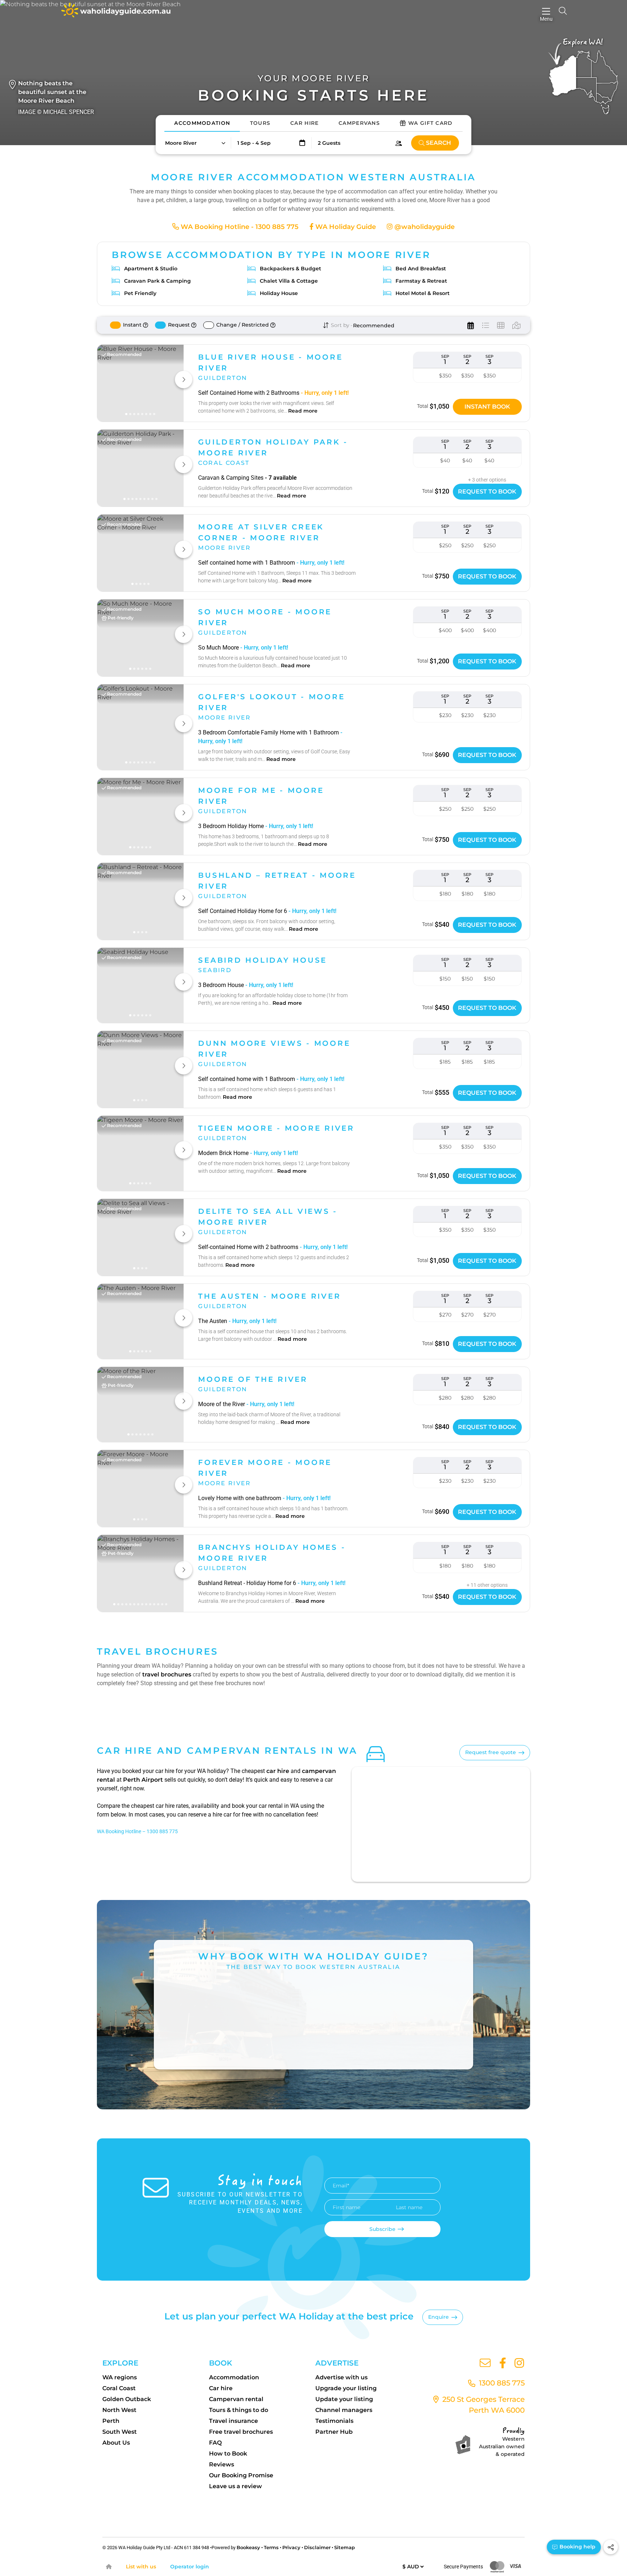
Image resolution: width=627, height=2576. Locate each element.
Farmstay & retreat (421, 281)
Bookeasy (248, 2547)
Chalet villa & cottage (289, 281)
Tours (260, 123)
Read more (303, 411)
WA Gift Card (431, 123)
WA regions (120, 2377)
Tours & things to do (239, 2410)
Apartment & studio (151, 269)
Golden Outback (127, 2399)
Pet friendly (140, 293)
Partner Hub (334, 2432)
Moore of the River (253, 1379)
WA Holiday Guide (345, 227)
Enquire (439, 2317)
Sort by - (341, 325)
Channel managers (344, 2410)
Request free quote (491, 1752)
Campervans (359, 123)
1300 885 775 (501, 2383)
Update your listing (344, 2399)
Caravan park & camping (157, 281)
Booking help (577, 2547)
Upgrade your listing (346, 2388)
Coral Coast (119, 2388)
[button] (195, 143)
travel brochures (167, 1674)
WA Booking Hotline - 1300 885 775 (239, 227)
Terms (271, 2547)
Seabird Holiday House (263, 960)
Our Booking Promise (241, 2475)
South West (120, 2432)
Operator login (190, 2567)
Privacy (291, 2547)
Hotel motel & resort (423, 293)
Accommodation (202, 123)
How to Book (228, 2454)
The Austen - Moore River (269, 1296)
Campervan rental (236, 2399)
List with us (141, 2567)
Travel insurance (233, 2421)
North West (119, 2410)
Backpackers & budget (290, 269)
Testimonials (334, 2421)
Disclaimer (317, 2547)
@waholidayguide (424, 227)
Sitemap (345, 2547)
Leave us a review (235, 2486)
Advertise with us (341, 2377)
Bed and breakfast (421, 269)
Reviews (222, 2464)
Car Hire (304, 123)
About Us (116, 2443)
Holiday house (279, 293)
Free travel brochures (241, 2432)
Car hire (221, 2388)
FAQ (215, 2443)
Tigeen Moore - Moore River (276, 1128)
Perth (111, 2421)
